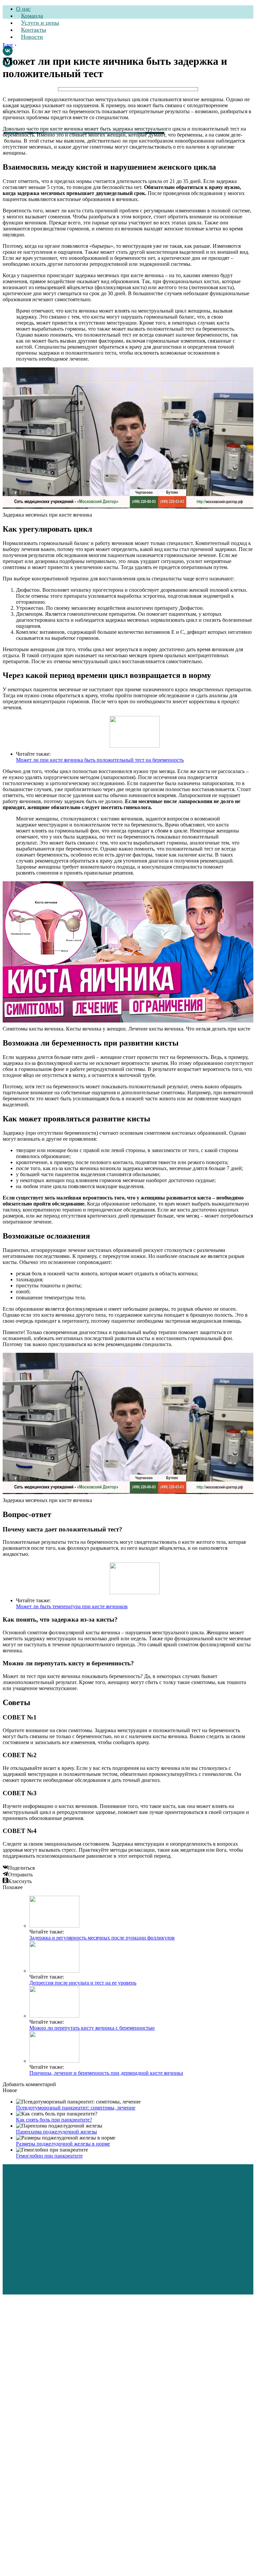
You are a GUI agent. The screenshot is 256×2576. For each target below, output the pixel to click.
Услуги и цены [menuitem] (40, 23)
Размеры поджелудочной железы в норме (63, 2144)
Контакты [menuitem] (33, 30)
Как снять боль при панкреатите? (54, 2120)
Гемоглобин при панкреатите (49, 2156)
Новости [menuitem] (32, 37)
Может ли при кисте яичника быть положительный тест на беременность (100, 760)
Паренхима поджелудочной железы (56, 2132)
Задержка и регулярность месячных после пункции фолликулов (102, 1938)
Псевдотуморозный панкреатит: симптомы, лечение (76, 2108)
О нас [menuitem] (23, 9)
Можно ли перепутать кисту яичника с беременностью (92, 2028)
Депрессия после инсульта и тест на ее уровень (83, 1983)
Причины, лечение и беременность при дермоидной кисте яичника (106, 2073)
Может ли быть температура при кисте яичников (72, 1606)
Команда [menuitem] (32, 16)
